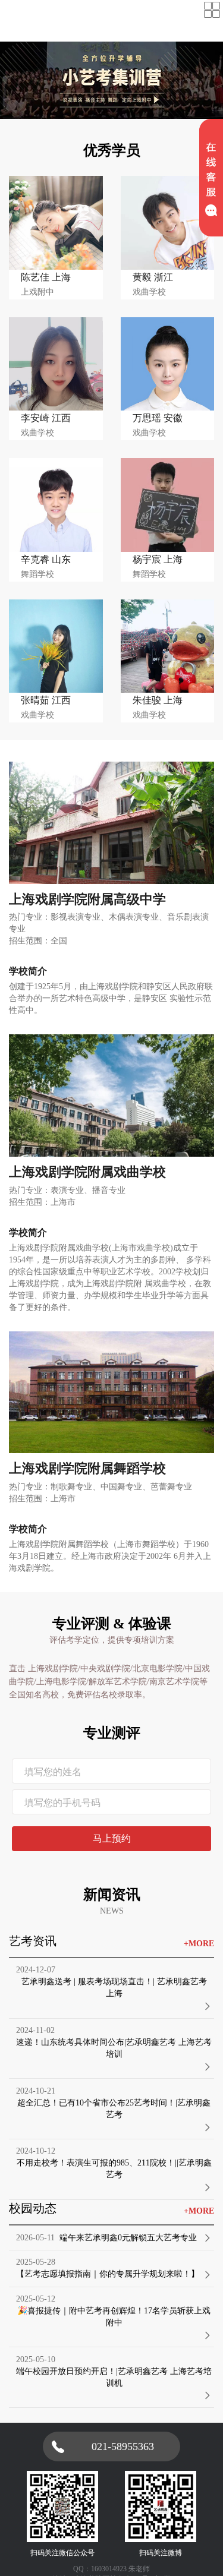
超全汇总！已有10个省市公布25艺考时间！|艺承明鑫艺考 (114, 2109)
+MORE (199, 1944)
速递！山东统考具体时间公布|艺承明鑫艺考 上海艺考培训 (114, 2048)
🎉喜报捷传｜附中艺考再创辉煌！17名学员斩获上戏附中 (114, 2317)
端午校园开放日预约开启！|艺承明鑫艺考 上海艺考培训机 (114, 2377)
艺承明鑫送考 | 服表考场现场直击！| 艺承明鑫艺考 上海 (114, 1988)
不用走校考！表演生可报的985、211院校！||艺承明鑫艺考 (114, 2169)
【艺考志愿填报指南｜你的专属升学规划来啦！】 (108, 2274)
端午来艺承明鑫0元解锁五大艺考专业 (128, 2238)
